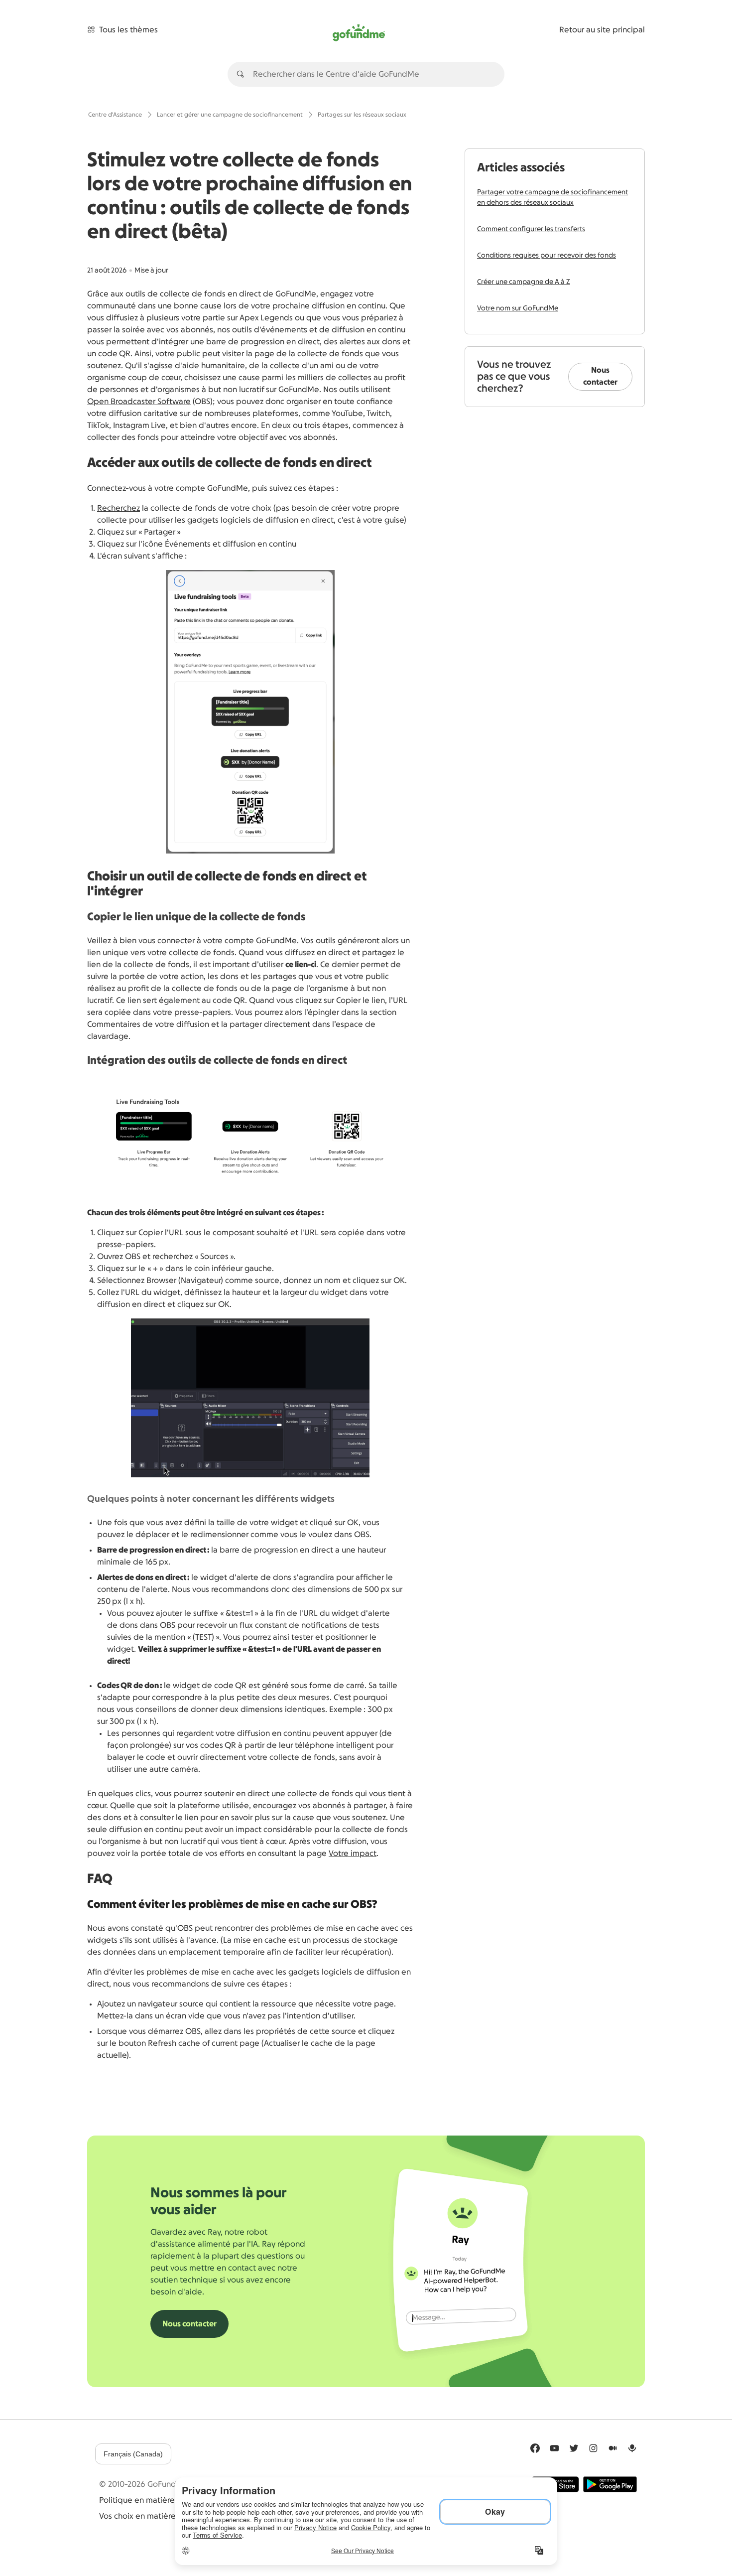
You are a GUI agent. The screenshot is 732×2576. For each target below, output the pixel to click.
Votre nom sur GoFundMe (518, 308)
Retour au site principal (602, 30)
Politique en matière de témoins (159, 2500)
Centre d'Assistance (115, 115)
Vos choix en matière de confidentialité (172, 2516)
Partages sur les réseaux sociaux (362, 115)
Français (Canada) (133, 2454)
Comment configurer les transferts (531, 229)
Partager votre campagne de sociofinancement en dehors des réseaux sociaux (552, 198)
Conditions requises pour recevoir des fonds (547, 256)
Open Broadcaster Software (139, 402)
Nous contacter (600, 376)
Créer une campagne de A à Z (524, 282)
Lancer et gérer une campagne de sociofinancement (230, 115)
